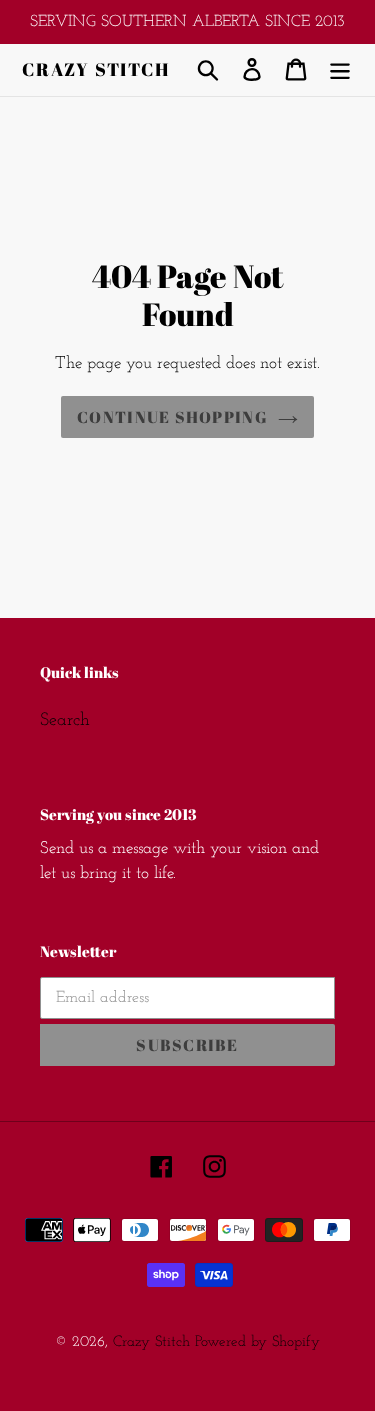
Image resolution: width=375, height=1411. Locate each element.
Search (65, 721)
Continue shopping (172, 417)
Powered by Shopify (257, 1342)
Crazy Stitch (96, 70)
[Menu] (340, 69)
